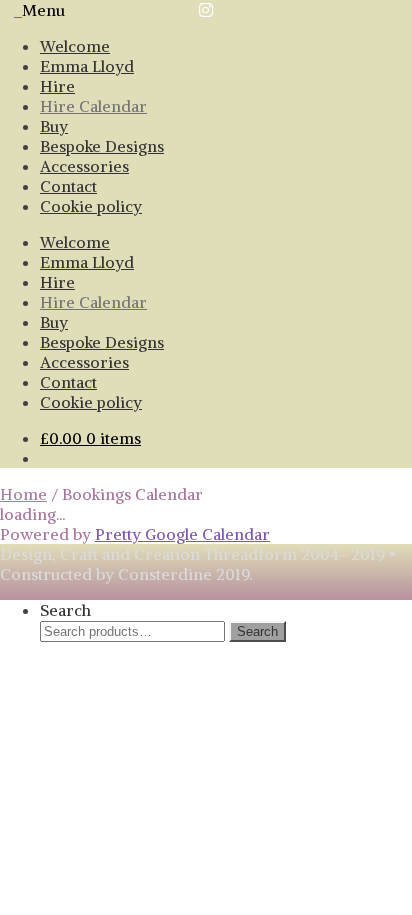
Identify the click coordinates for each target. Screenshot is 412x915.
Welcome (75, 46)
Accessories (84, 166)
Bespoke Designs (102, 146)
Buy (54, 126)
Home (23, 494)
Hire (57, 86)
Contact (68, 186)
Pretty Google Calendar (182, 534)
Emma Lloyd (87, 66)
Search (65, 610)
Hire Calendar (93, 106)
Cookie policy (91, 206)
